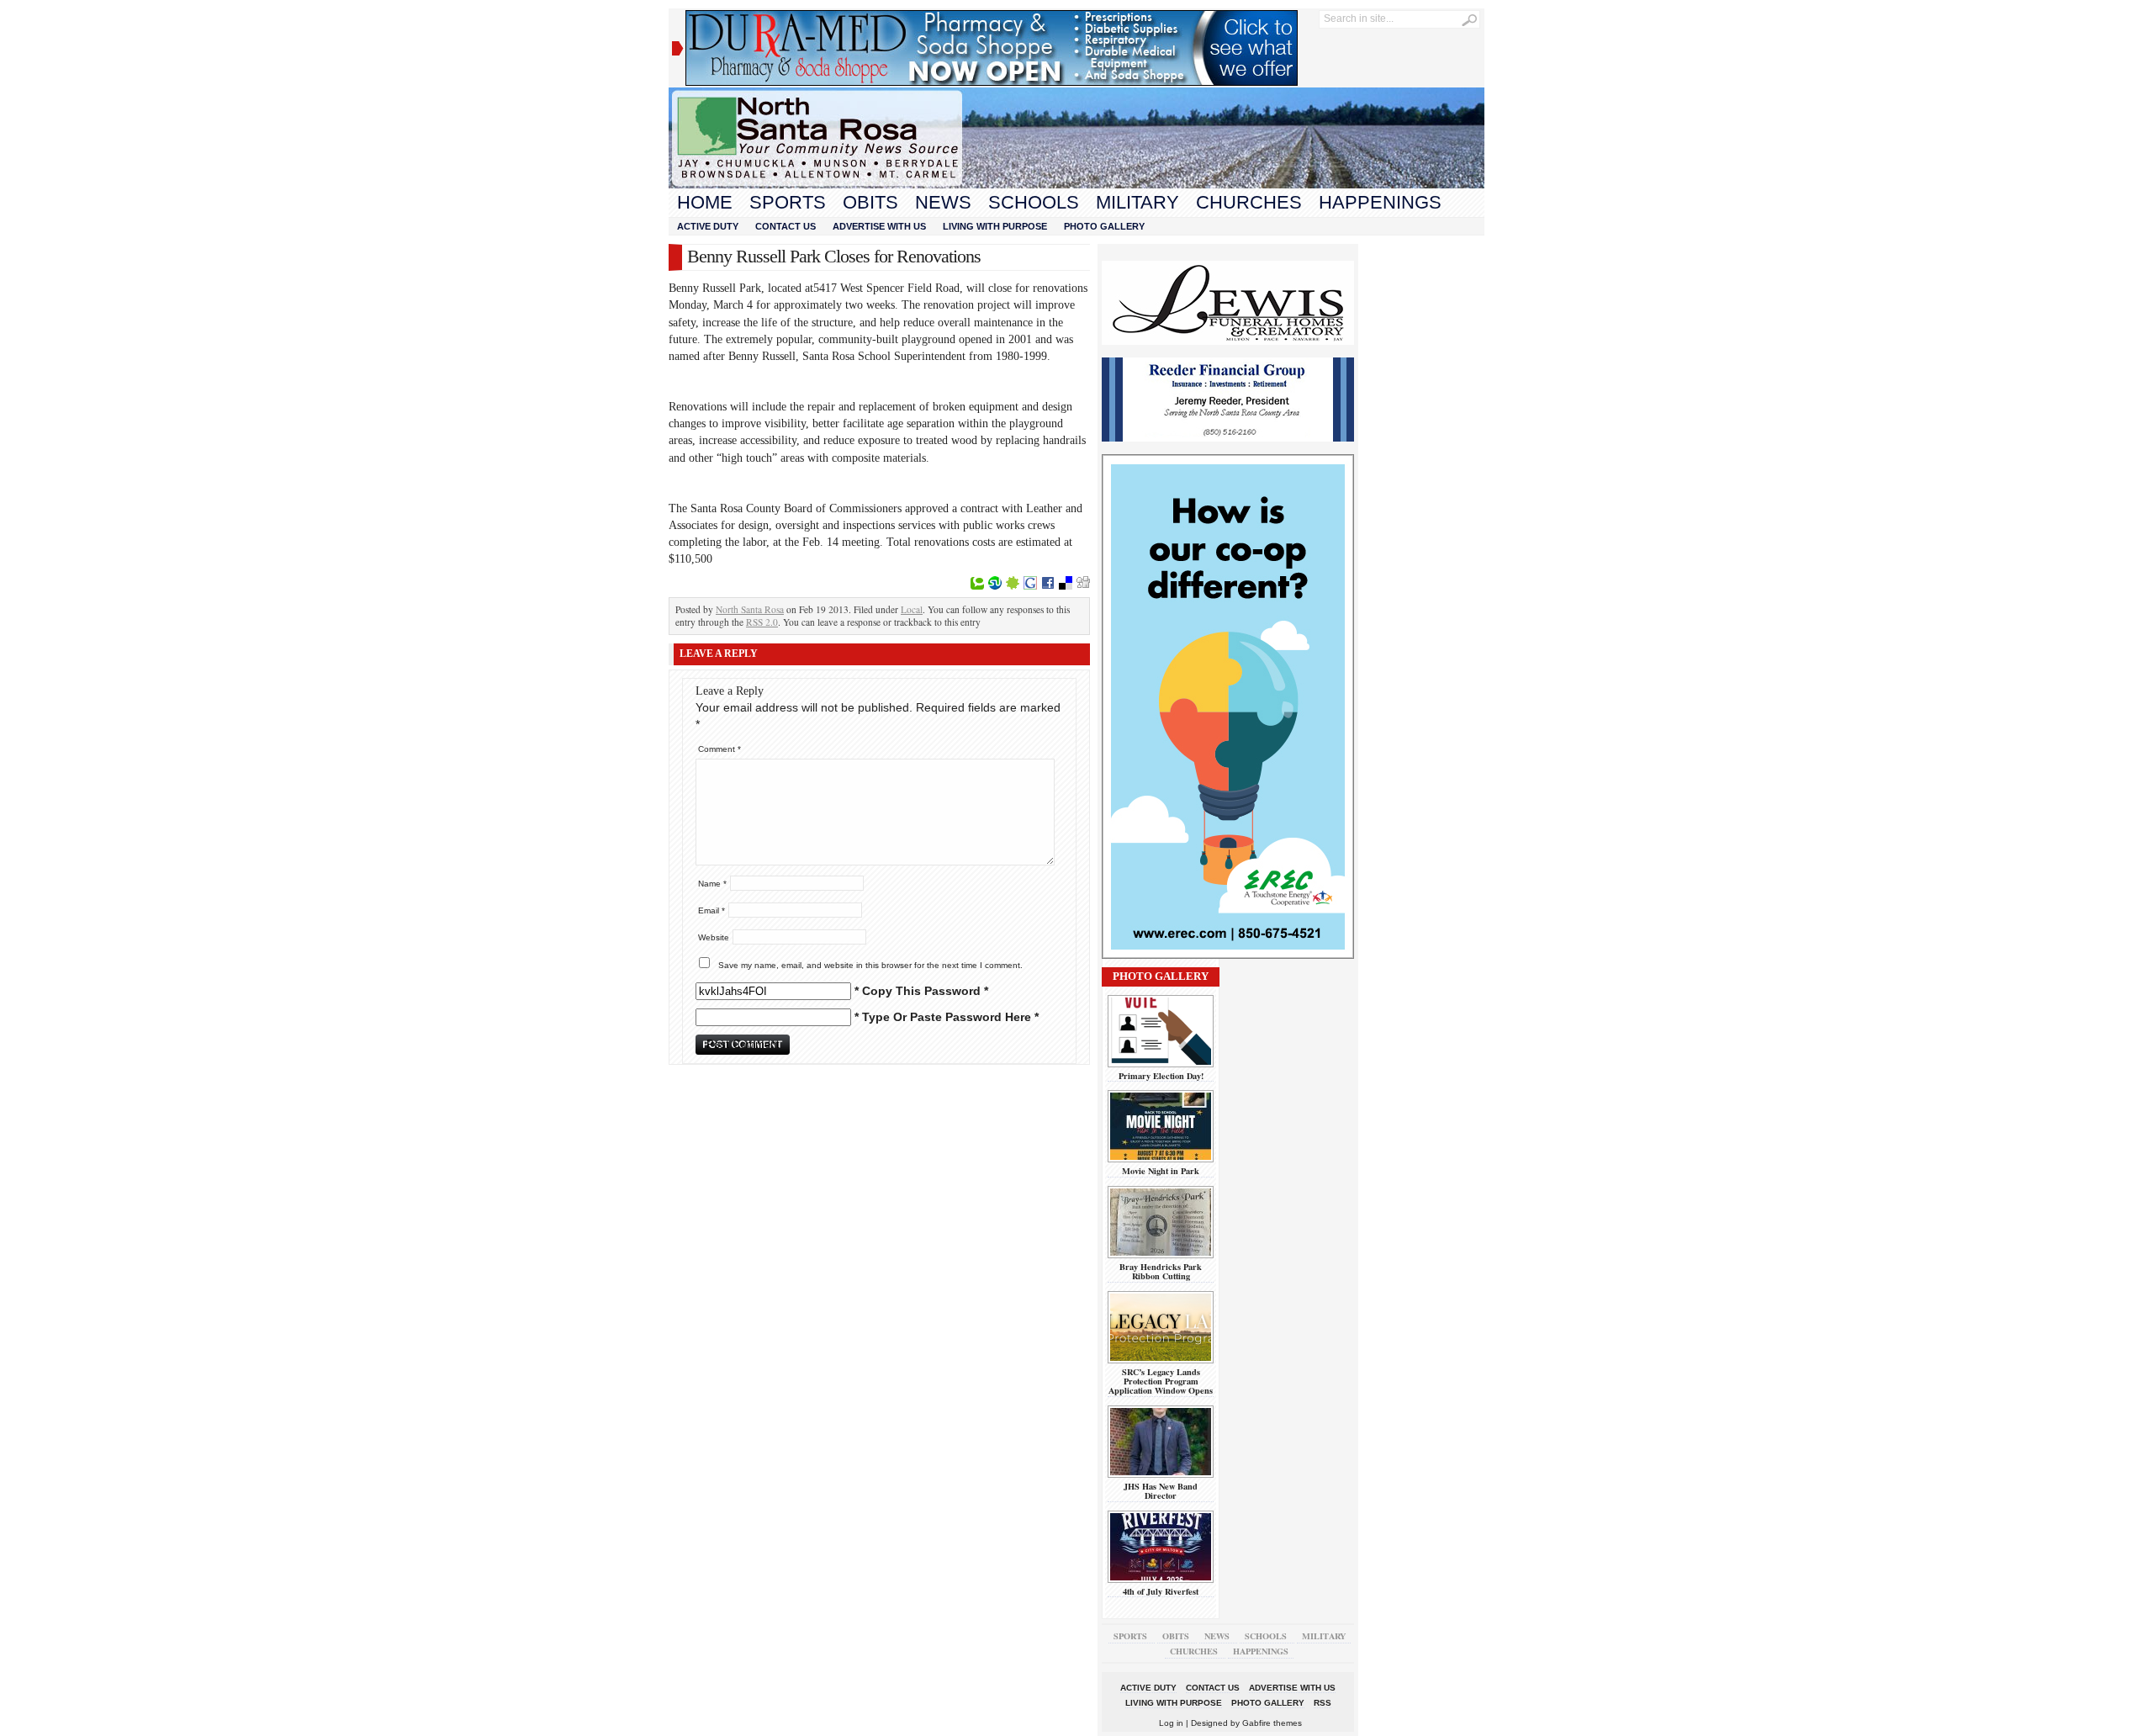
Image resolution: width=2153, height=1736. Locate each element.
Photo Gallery (1104, 226)
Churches (1249, 202)
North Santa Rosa (750, 609)
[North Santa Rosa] (1076, 184)
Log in (1171, 1723)
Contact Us (786, 226)
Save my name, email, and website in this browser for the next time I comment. (870, 965)
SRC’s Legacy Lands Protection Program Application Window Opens (1161, 1381)
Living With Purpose (995, 226)
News (943, 202)
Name (712, 884)
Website (714, 937)
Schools (1034, 202)
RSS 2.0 (762, 622)
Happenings (1380, 202)
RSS (1322, 1703)
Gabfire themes (1272, 1723)
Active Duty (708, 226)
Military (1137, 202)
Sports (788, 202)
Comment (719, 749)
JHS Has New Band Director (1161, 1491)
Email (711, 910)
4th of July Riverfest (1161, 1591)
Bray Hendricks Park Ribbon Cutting (1161, 1271)
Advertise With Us (879, 226)
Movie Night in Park (1161, 1171)
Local (912, 609)
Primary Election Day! (1161, 1076)
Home (705, 202)
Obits (870, 202)
